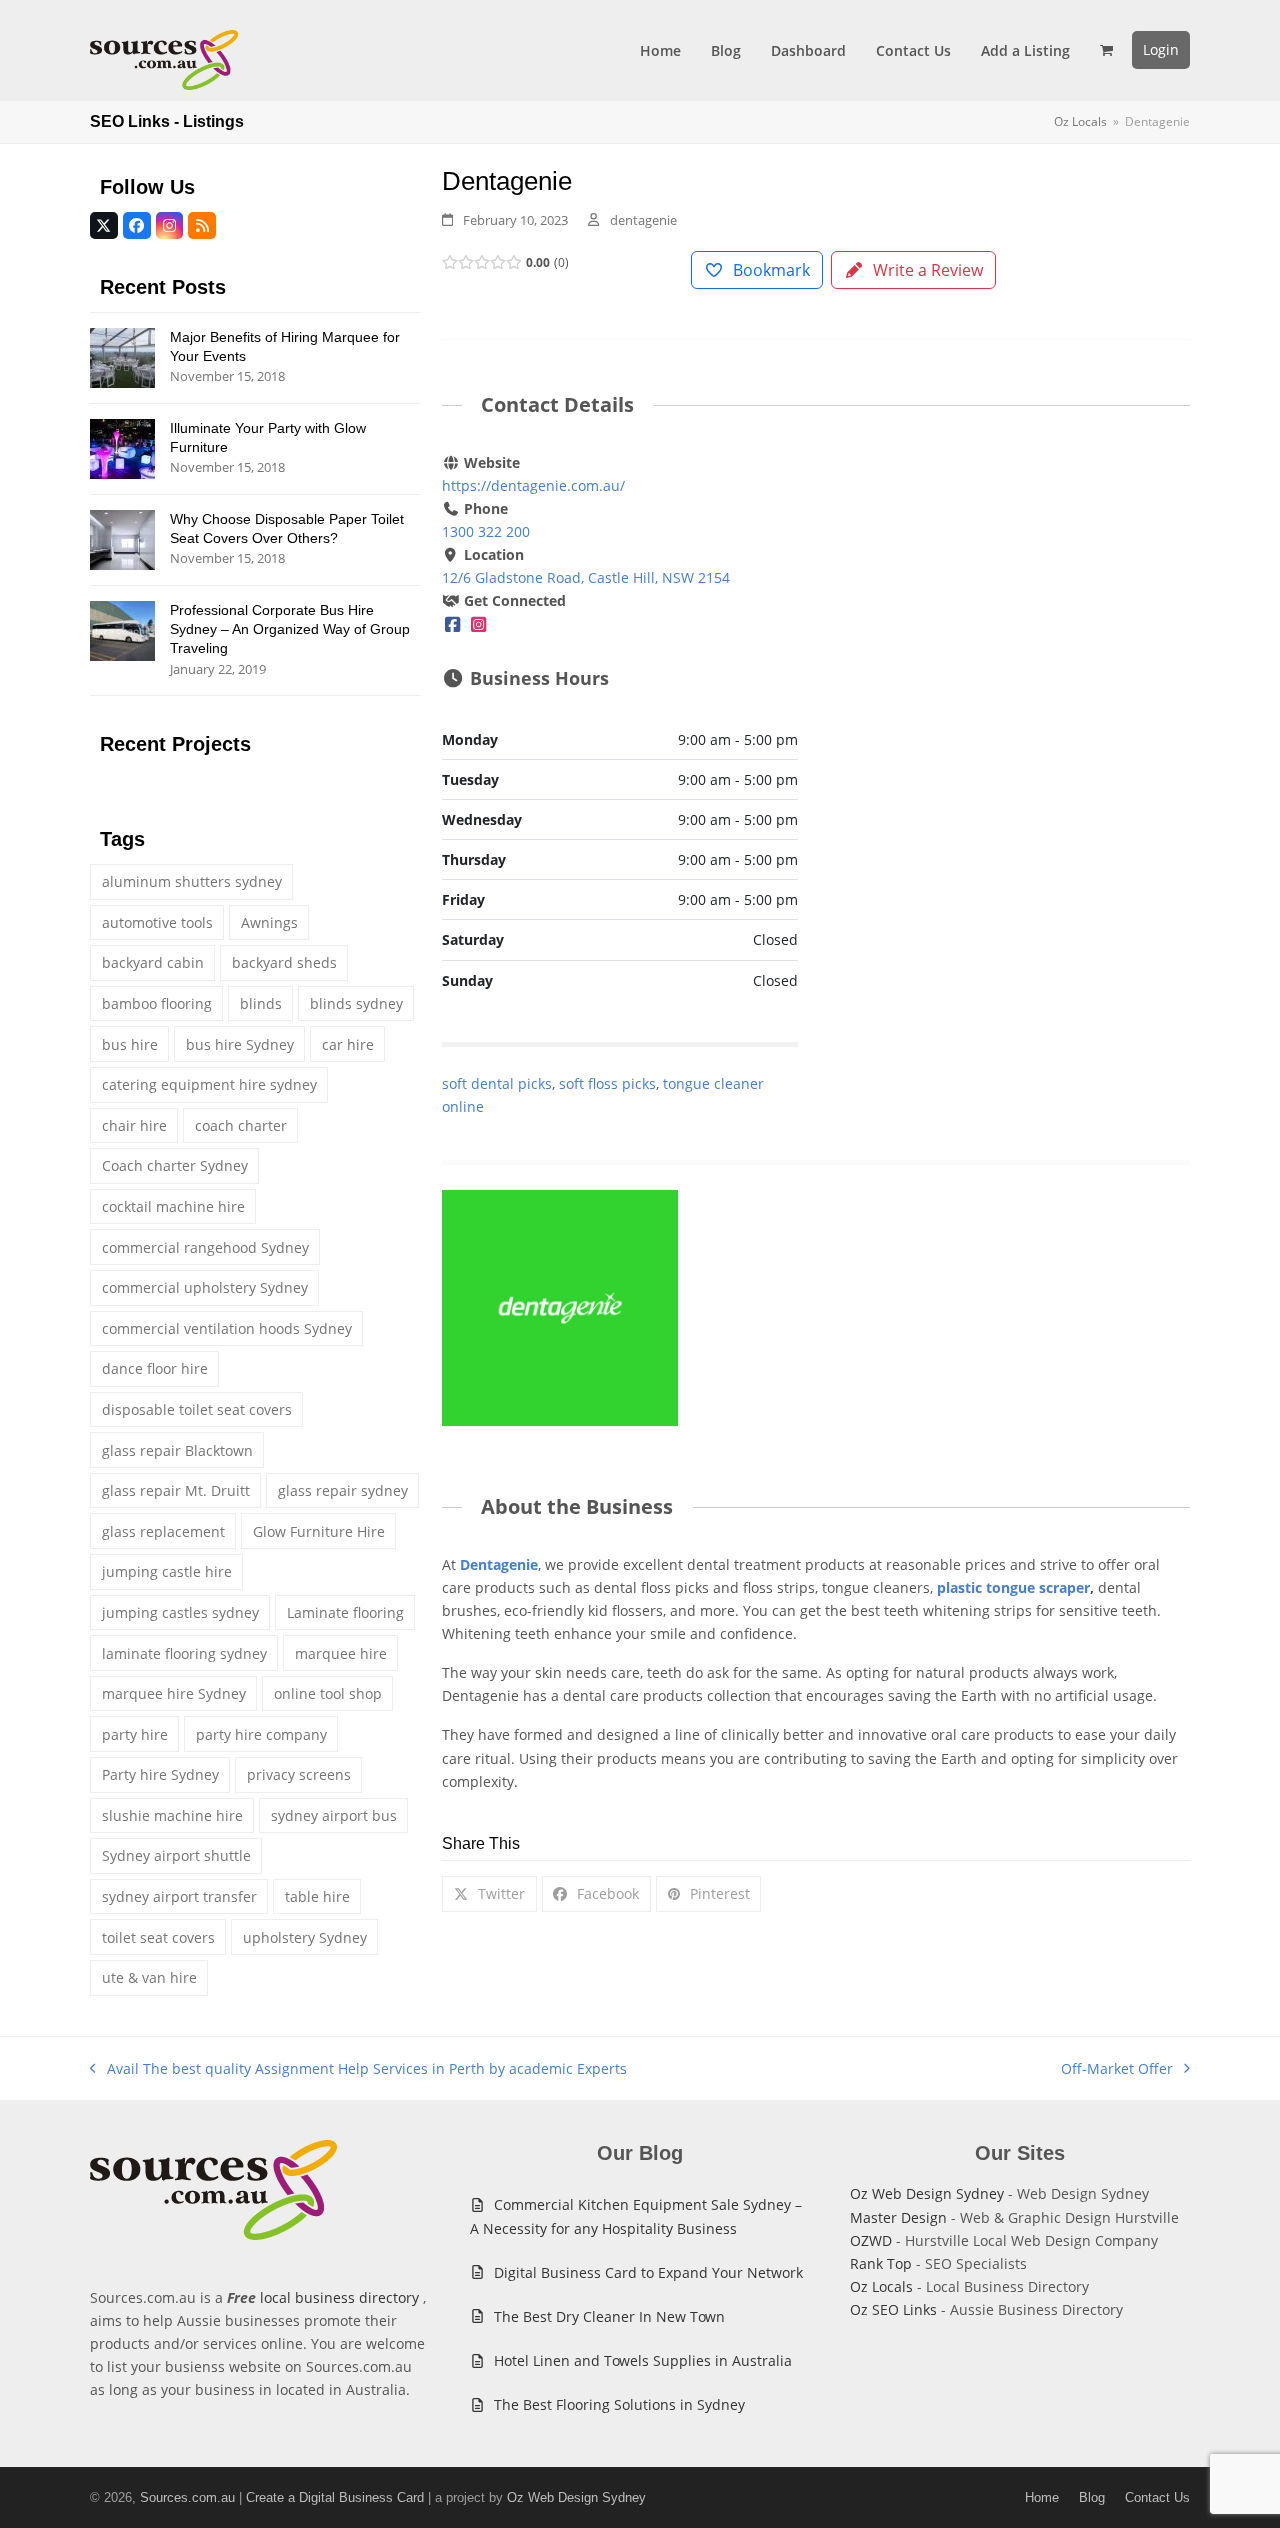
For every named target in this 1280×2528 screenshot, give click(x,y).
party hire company (261, 1734)
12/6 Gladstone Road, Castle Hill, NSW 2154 (586, 577)
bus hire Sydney (240, 1044)
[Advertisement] (1012, 599)
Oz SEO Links (893, 2309)
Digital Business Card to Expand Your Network (648, 2272)
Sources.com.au (187, 2497)
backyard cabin (153, 962)
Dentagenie (499, 1564)
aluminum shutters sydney (192, 881)
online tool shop (328, 1693)
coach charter (241, 1125)
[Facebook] (453, 623)
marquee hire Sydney (174, 1693)
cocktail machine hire (173, 1206)
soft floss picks (607, 1083)
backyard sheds (284, 962)
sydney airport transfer (179, 1896)
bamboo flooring (157, 1003)
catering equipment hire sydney (209, 1084)
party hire (135, 1734)
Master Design (898, 2217)
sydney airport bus (334, 1815)
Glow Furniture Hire (319, 1531)
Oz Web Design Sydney (927, 2193)
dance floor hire (155, 1368)
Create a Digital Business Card (335, 2497)
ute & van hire (149, 1977)
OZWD (871, 2240)
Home (1042, 2497)
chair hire (134, 1125)
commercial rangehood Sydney (205, 1247)
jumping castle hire (167, 1571)
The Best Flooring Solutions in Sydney (619, 2404)
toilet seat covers (158, 1937)
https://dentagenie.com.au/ (533, 485)
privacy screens (299, 1774)
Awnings (269, 922)
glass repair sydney (343, 1490)
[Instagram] (479, 623)
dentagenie (643, 220)
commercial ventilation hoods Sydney (227, 1328)
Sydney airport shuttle (176, 1855)
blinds (261, 1003)
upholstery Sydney (305, 1937)
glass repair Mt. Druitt (176, 1490)
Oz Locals (881, 2286)
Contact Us (1157, 2497)
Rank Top (881, 2263)
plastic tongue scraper (1013, 1587)
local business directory (339, 2297)
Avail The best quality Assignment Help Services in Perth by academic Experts (358, 2069)
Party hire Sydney (160, 1774)
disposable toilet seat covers (197, 1409)
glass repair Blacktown (177, 1450)
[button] (1106, 50)
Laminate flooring (345, 1612)
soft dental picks (497, 1083)
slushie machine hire (172, 1815)
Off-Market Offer (1117, 2069)
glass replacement (163, 1531)
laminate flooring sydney (184, 1653)
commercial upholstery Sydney (205, 1287)
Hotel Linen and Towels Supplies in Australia (643, 2360)
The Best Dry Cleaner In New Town (609, 2316)
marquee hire (341, 1653)
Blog (1092, 2497)
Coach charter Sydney (175, 1165)
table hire (317, 1896)
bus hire (130, 1044)
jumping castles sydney (180, 1612)
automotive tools (157, 922)
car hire (348, 1044)
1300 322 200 (486, 531)
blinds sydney (356, 1003)
